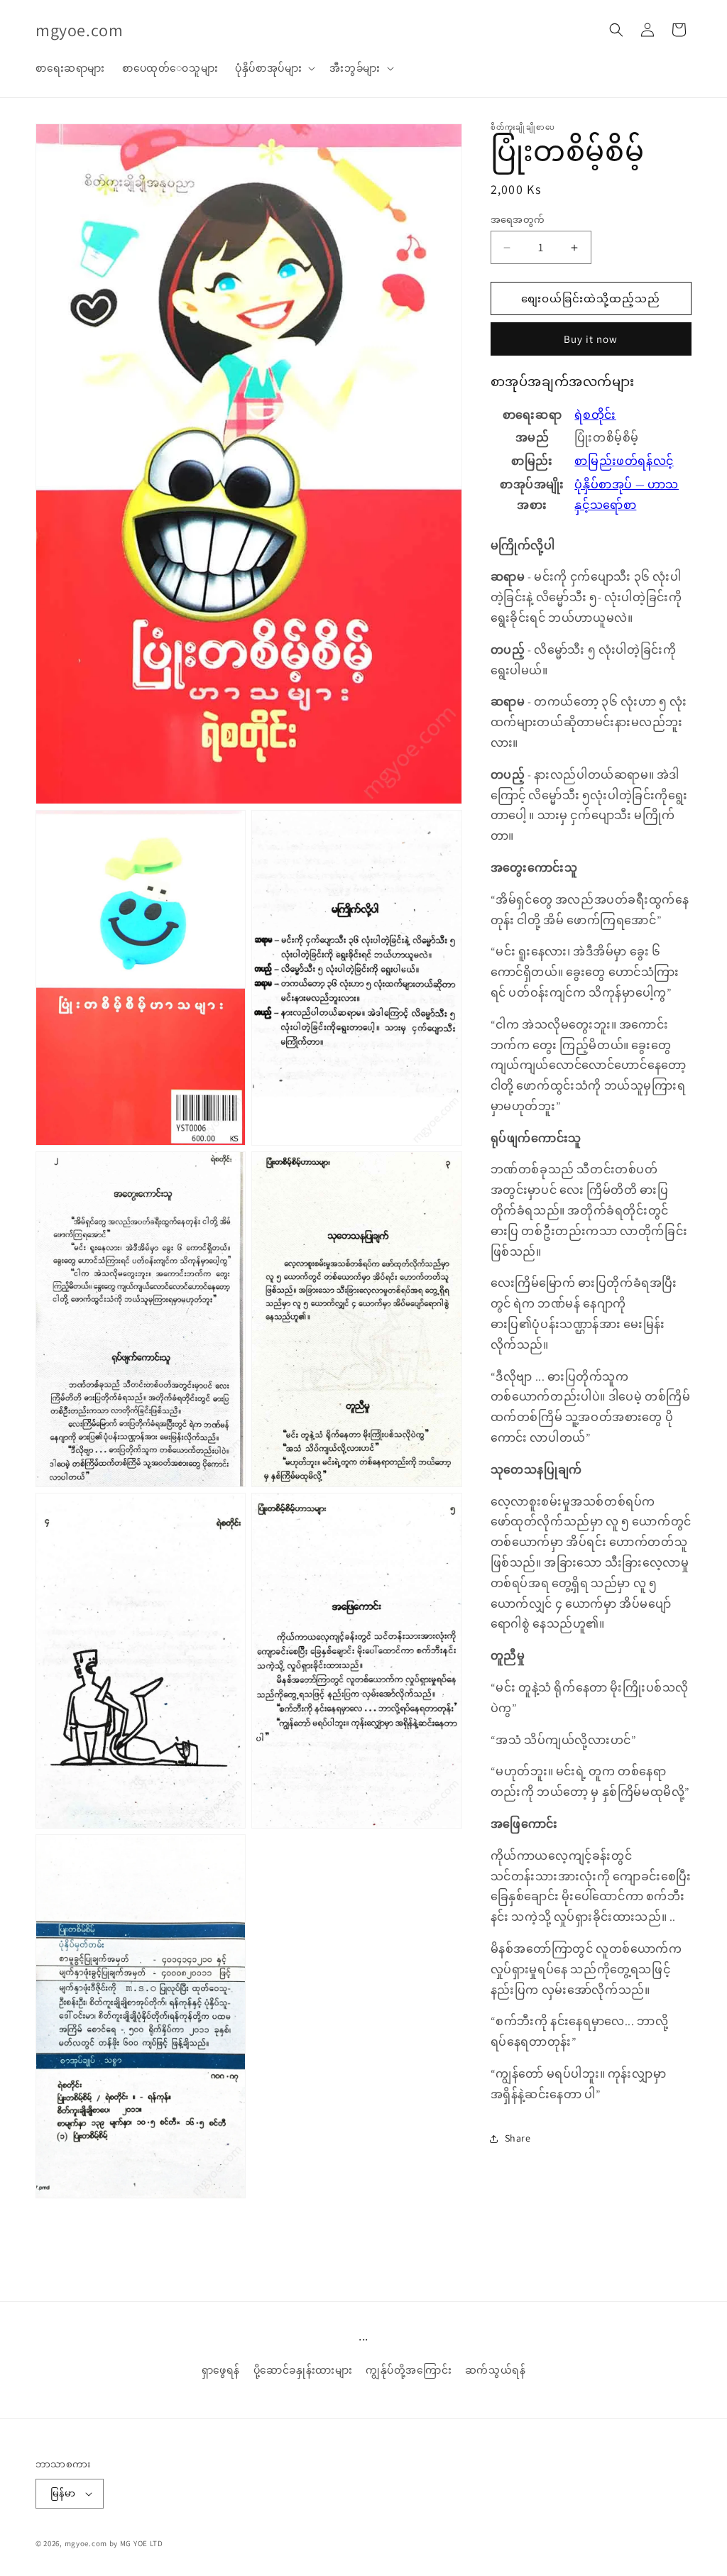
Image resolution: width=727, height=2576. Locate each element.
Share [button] (518, 2138)
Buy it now (591, 339)
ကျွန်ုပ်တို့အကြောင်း (409, 2370)
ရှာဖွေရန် (221, 2370)
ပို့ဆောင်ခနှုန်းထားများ (303, 2370)
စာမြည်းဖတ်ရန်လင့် (624, 461)
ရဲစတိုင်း (595, 415)
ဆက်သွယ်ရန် (496, 2370)
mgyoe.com (86, 2543)
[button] (274, 68)
